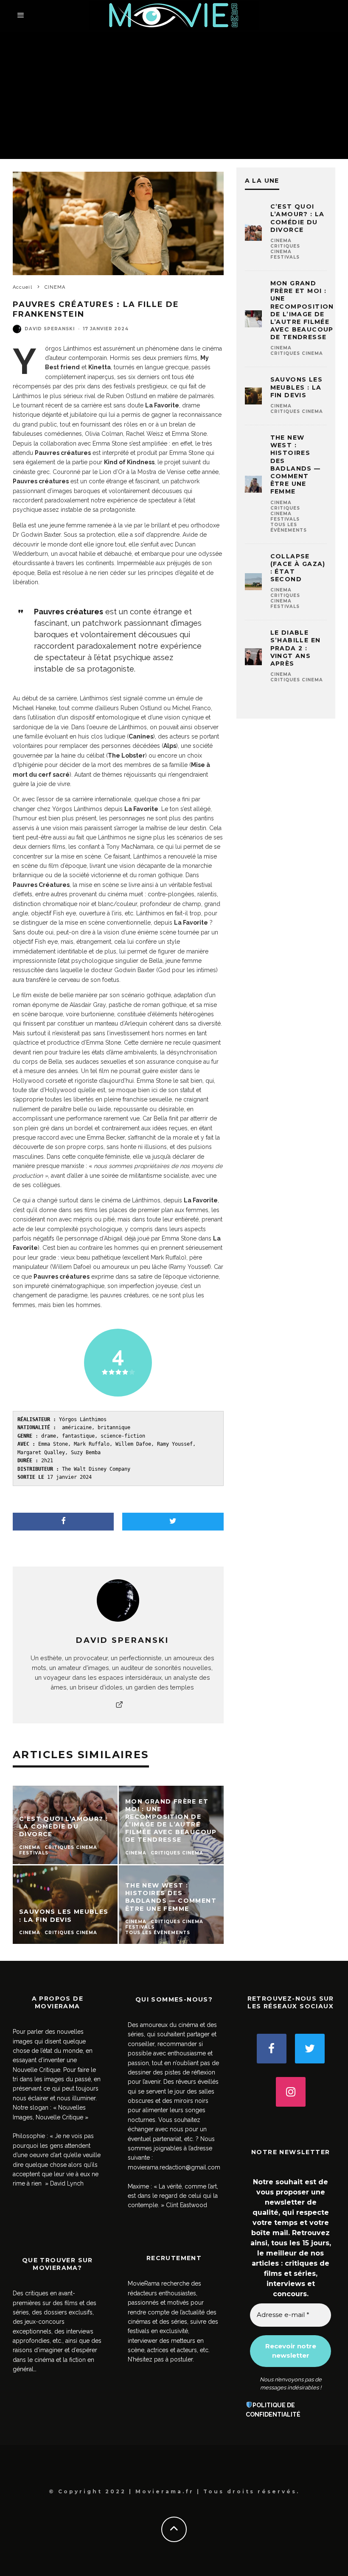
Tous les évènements (289, 527)
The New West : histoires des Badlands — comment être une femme (296, 464)
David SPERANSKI (50, 329)
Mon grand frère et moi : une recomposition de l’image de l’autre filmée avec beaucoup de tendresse (302, 310)
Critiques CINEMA (285, 249)
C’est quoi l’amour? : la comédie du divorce (297, 218)
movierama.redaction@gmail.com (174, 2167)
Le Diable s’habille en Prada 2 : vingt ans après (296, 648)
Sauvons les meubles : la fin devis (296, 387)
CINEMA (281, 241)
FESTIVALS (285, 257)
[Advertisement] (174, 95)
